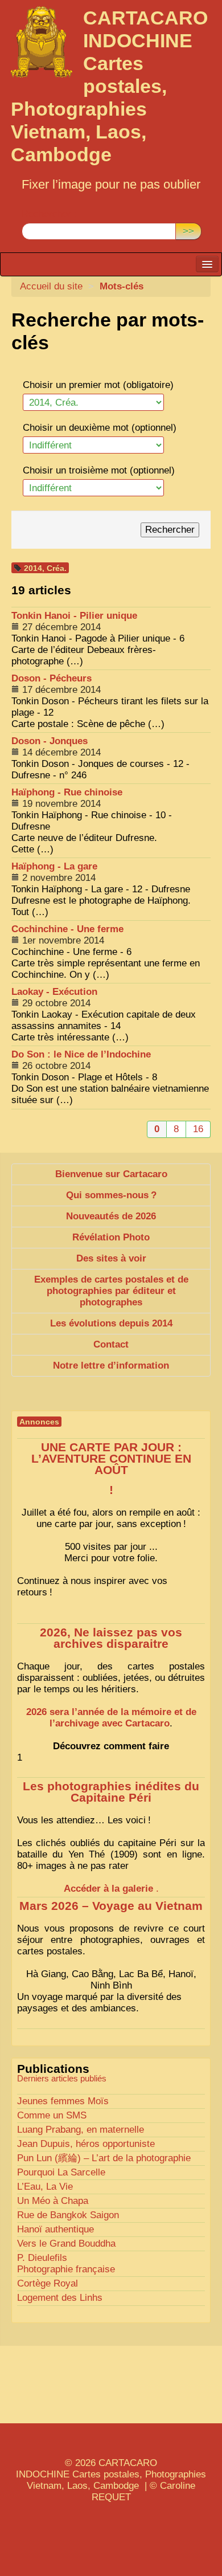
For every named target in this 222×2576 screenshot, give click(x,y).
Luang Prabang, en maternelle (81, 2130)
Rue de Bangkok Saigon (68, 2215)
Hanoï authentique (55, 2229)
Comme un (52, 2115)
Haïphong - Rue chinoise (67, 792)
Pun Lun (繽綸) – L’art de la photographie (104, 2158)
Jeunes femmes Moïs (63, 2101)
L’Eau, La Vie (45, 2187)
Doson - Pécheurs (52, 678)
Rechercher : (49, 214)
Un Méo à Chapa (53, 2201)
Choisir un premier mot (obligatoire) (98, 385)
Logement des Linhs (60, 2298)
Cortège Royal (48, 2283)
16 (198, 1129)
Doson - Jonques (50, 741)
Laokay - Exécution (54, 992)
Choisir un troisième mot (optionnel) (99, 470)
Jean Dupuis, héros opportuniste (86, 2144)
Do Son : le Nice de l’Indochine (81, 1054)
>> (188, 231)
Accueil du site (51, 286)
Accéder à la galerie (108, 1889)
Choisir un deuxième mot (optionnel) (100, 428)
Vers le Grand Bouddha (66, 2244)
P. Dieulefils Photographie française (66, 2263)
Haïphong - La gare (54, 866)
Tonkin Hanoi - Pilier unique (74, 616)
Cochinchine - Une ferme (67, 929)
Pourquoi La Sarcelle (61, 2172)
